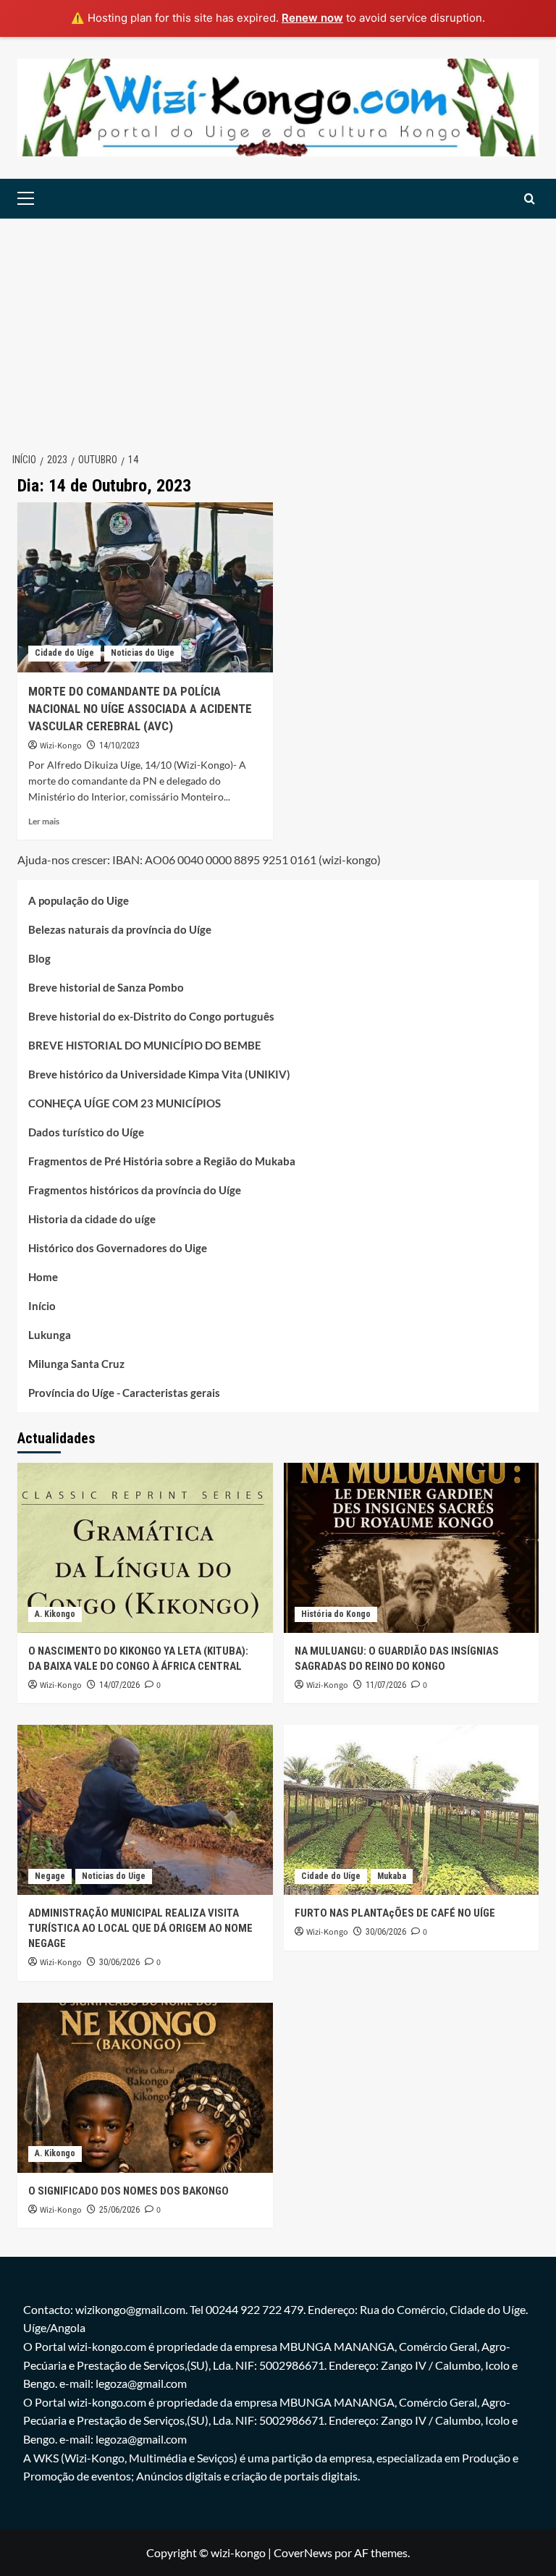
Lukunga (50, 1335)
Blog (39, 958)
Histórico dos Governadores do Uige (118, 1248)
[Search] (530, 199)
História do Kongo (336, 1614)
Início (42, 1306)
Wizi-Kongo (61, 746)
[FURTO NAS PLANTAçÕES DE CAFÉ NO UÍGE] (412, 1810)
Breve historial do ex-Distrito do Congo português (151, 1016)
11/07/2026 (386, 1685)
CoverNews (303, 2552)
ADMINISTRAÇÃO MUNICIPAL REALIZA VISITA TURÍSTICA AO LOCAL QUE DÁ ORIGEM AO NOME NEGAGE (140, 1928)
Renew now (312, 18)
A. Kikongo (55, 1614)
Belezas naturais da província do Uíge (120, 929)
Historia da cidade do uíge (92, 1219)
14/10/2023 (119, 746)
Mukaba (392, 1876)
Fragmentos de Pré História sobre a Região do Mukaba (162, 1161)
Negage (50, 1876)
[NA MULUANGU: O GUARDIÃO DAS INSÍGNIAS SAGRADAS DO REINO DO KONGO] (412, 1548)
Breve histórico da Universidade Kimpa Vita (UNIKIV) (159, 1074)
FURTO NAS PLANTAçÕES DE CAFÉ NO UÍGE (395, 1913)
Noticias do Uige (143, 653)
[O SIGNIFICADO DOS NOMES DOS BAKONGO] (145, 2088)
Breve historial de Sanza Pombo (106, 987)
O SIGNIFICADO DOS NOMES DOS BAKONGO (129, 2191)
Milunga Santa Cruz (76, 1364)
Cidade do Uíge (64, 653)
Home (43, 1277)
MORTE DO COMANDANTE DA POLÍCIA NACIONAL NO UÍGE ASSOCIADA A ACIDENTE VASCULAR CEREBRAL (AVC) (140, 709)
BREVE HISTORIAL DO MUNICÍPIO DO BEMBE (145, 1045)
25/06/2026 (119, 2210)
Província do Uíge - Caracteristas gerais (124, 1393)
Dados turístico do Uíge (86, 1132)
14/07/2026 (119, 1685)
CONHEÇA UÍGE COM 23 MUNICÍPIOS (125, 1103)
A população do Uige (79, 900)
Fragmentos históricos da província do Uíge (135, 1190)
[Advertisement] (278, 327)
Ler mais (44, 821)
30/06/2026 (119, 1962)
